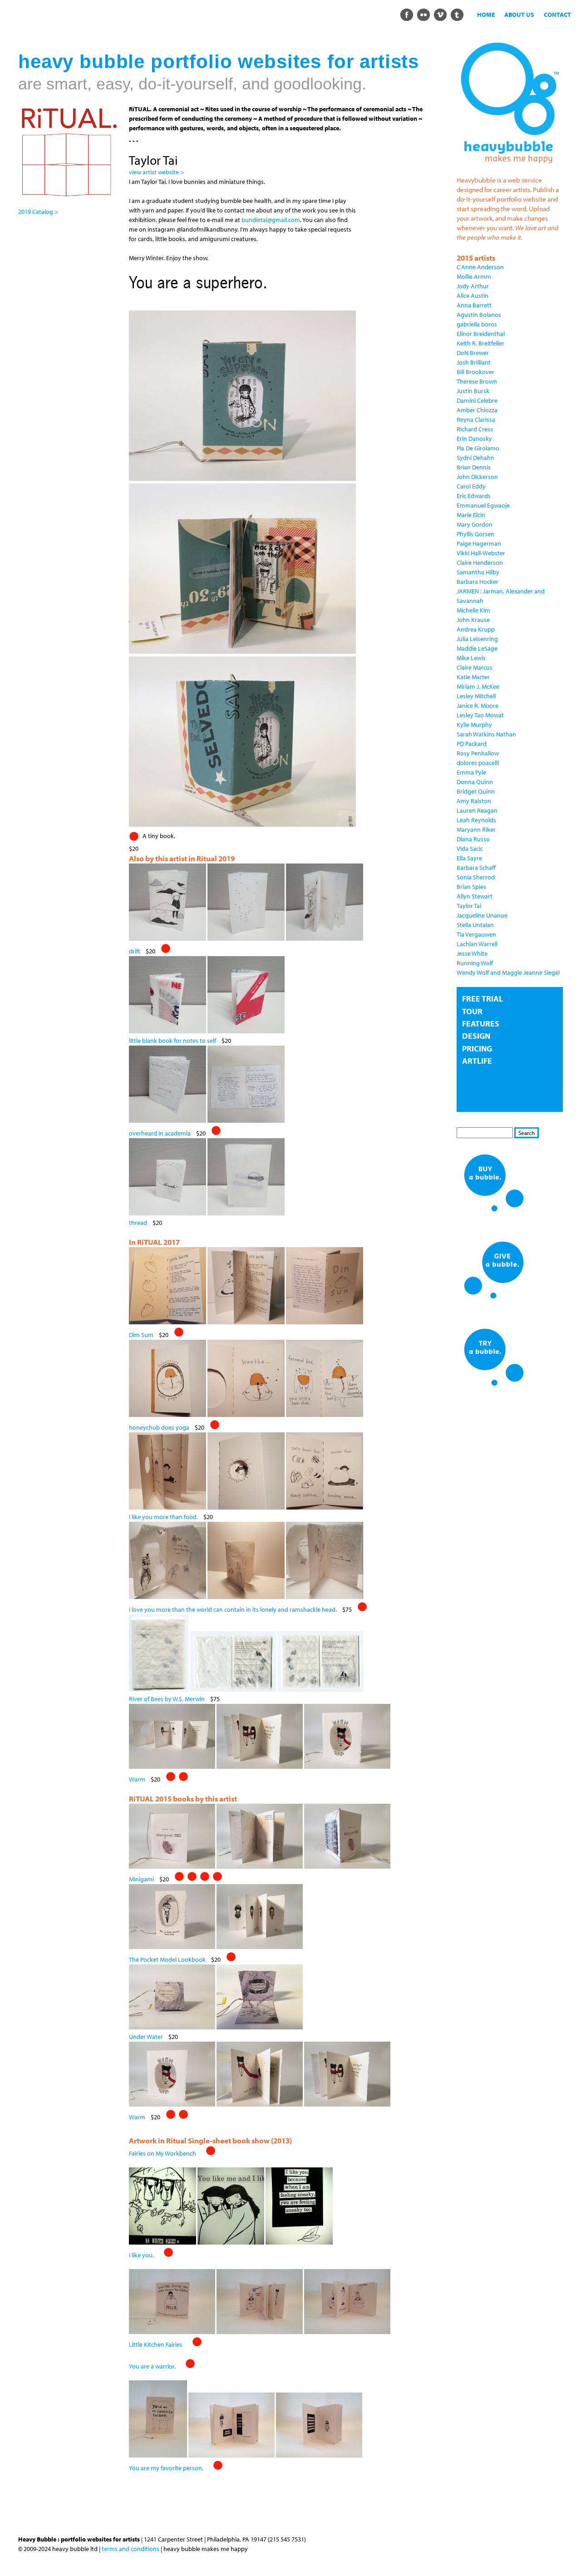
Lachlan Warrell (477, 944)
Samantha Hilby (478, 572)
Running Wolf (475, 963)
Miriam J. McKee (478, 686)
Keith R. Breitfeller (480, 343)
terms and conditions (130, 2549)
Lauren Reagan (477, 810)
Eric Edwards (474, 496)
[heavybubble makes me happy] (510, 167)
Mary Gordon (475, 524)
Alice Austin (473, 296)
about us (519, 15)
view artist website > (156, 172)
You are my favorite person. (166, 2468)
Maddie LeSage (477, 648)
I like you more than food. (163, 1517)
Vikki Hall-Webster (481, 553)
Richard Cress (475, 429)
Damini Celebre (477, 400)
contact (557, 15)
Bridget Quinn (476, 791)
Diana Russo (473, 839)
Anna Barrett (474, 305)
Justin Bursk (473, 391)
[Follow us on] (406, 14)
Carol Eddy (471, 486)
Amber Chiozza (477, 410)
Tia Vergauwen (476, 934)
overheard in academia (160, 1133)
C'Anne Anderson (480, 267)
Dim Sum (141, 1335)
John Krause (473, 620)
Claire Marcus (475, 667)
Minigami (141, 1879)
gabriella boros (477, 324)
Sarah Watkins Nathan (486, 734)
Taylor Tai (469, 906)
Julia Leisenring (477, 639)
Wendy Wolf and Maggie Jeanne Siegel (508, 972)
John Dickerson (477, 477)
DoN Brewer (473, 353)
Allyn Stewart (475, 896)
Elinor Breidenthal (481, 334)
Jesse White (472, 953)
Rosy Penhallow (478, 753)
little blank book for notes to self (172, 1041)
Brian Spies (471, 887)
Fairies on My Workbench (162, 2153)
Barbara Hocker (478, 582)
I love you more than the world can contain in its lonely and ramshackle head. (233, 1609)
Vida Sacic (470, 849)
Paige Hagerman (479, 543)
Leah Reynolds (476, 820)
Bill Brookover (475, 372)
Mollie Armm (474, 276)
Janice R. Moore (478, 706)
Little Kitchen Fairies (156, 2344)
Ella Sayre (469, 858)
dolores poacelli (478, 763)
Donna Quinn (475, 782)
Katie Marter (473, 677)
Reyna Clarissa (476, 419)
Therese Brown (477, 381)
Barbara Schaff (476, 868)
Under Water (146, 2037)
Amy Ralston (474, 801)
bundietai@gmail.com (271, 220)
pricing (477, 1049)
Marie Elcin (471, 515)
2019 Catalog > (38, 212)
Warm (137, 1779)
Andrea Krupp (476, 629)
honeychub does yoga (159, 1427)
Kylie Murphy (474, 725)
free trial (483, 999)
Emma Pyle (471, 772)
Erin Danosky (474, 439)
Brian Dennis (474, 467)
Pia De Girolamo (478, 448)
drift (135, 951)
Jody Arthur (473, 286)
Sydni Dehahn (475, 458)
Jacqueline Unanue (482, 915)
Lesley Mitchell (476, 696)
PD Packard (472, 744)
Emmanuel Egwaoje (483, 505)
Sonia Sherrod (476, 877)
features (481, 1024)
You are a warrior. (152, 2366)
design (476, 1036)
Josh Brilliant (474, 362)
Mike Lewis (471, 658)
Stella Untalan (475, 925)
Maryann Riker (476, 829)
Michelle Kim (473, 610)
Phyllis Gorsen (475, 534)
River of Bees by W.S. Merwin (167, 1699)
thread (138, 1223)
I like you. (141, 2255)
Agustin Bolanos (479, 315)
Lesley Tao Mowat (480, 715)
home (486, 15)
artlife (477, 1061)
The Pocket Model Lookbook (167, 1959)
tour (472, 1011)
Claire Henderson (480, 563)
